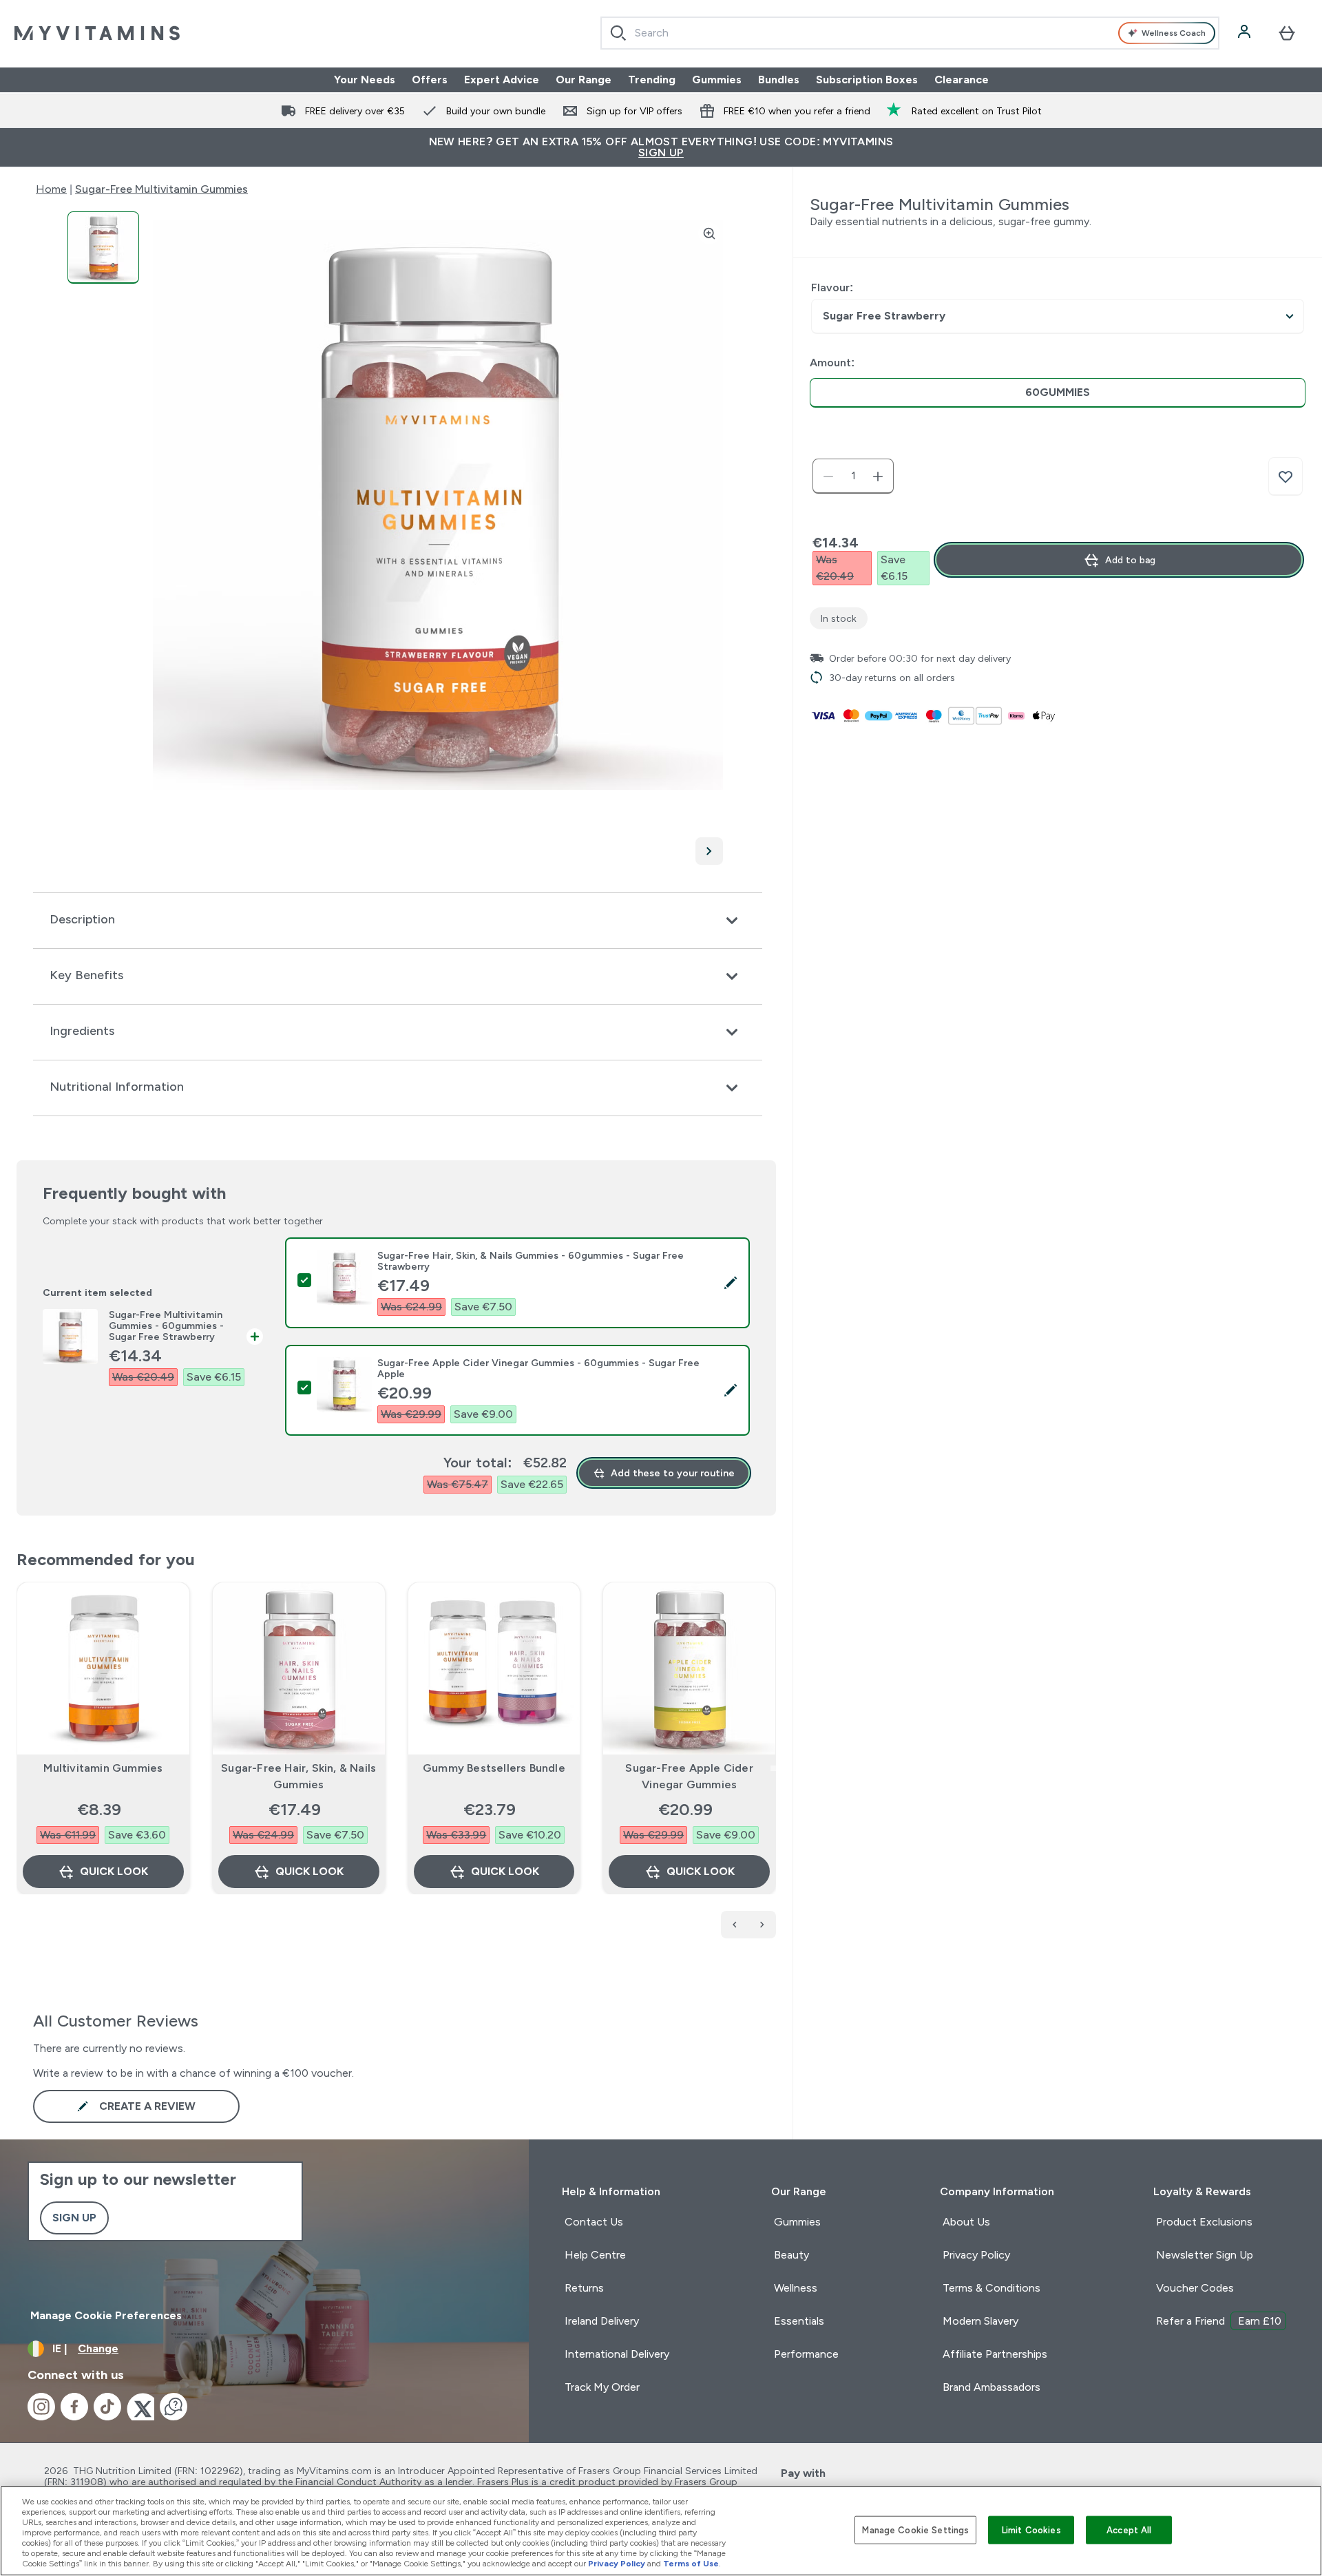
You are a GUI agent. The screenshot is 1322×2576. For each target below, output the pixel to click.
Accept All (1129, 2530)
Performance (806, 2354)
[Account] (1246, 33)
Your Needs (365, 80)
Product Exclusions (1204, 2222)
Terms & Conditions (992, 2288)
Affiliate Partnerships (995, 2354)
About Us (966, 2222)
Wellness (796, 2288)
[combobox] (910, 33)
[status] (853, 477)
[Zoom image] (709, 233)
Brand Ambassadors (992, 2387)
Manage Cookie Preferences (106, 2315)
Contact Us (594, 2222)
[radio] (1058, 393)
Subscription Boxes (867, 80)
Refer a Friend (1219, 2321)
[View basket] (1287, 33)
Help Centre (595, 2255)
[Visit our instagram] (41, 2407)
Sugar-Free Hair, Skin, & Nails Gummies (298, 1776)
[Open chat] (174, 2407)
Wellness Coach (1174, 33)
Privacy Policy (976, 2255)
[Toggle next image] (709, 851)
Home (51, 189)
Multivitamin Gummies (103, 1768)
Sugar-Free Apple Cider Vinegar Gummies (689, 1776)
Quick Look (114, 1871)
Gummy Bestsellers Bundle (494, 1768)
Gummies (717, 80)
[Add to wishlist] (1286, 477)
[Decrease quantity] (828, 477)
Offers (430, 80)
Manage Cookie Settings (915, 2530)
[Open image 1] (103, 248)
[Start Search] (618, 33)
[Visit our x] (140, 2407)
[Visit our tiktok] (107, 2407)
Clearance (962, 80)
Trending (652, 80)
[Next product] (762, 1925)
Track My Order (602, 2387)
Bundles (779, 80)
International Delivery (617, 2354)
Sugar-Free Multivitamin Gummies (161, 189)
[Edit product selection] (731, 1283)
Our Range (584, 80)
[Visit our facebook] (74, 2407)
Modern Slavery (980, 2321)
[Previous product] (735, 1925)
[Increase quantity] (878, 477)
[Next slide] (773, 1768)
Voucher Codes (1195, 2288)
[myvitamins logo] (97, 33)
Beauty (791, 2255)
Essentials (799, 2321)
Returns (584, 2288)
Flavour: (832, 287)
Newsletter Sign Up (1205, 2255)
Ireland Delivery (602, 2321)
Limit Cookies (1031, 2530)
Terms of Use (691, 2564)
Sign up (74, 2218)
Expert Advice (502, 80)
